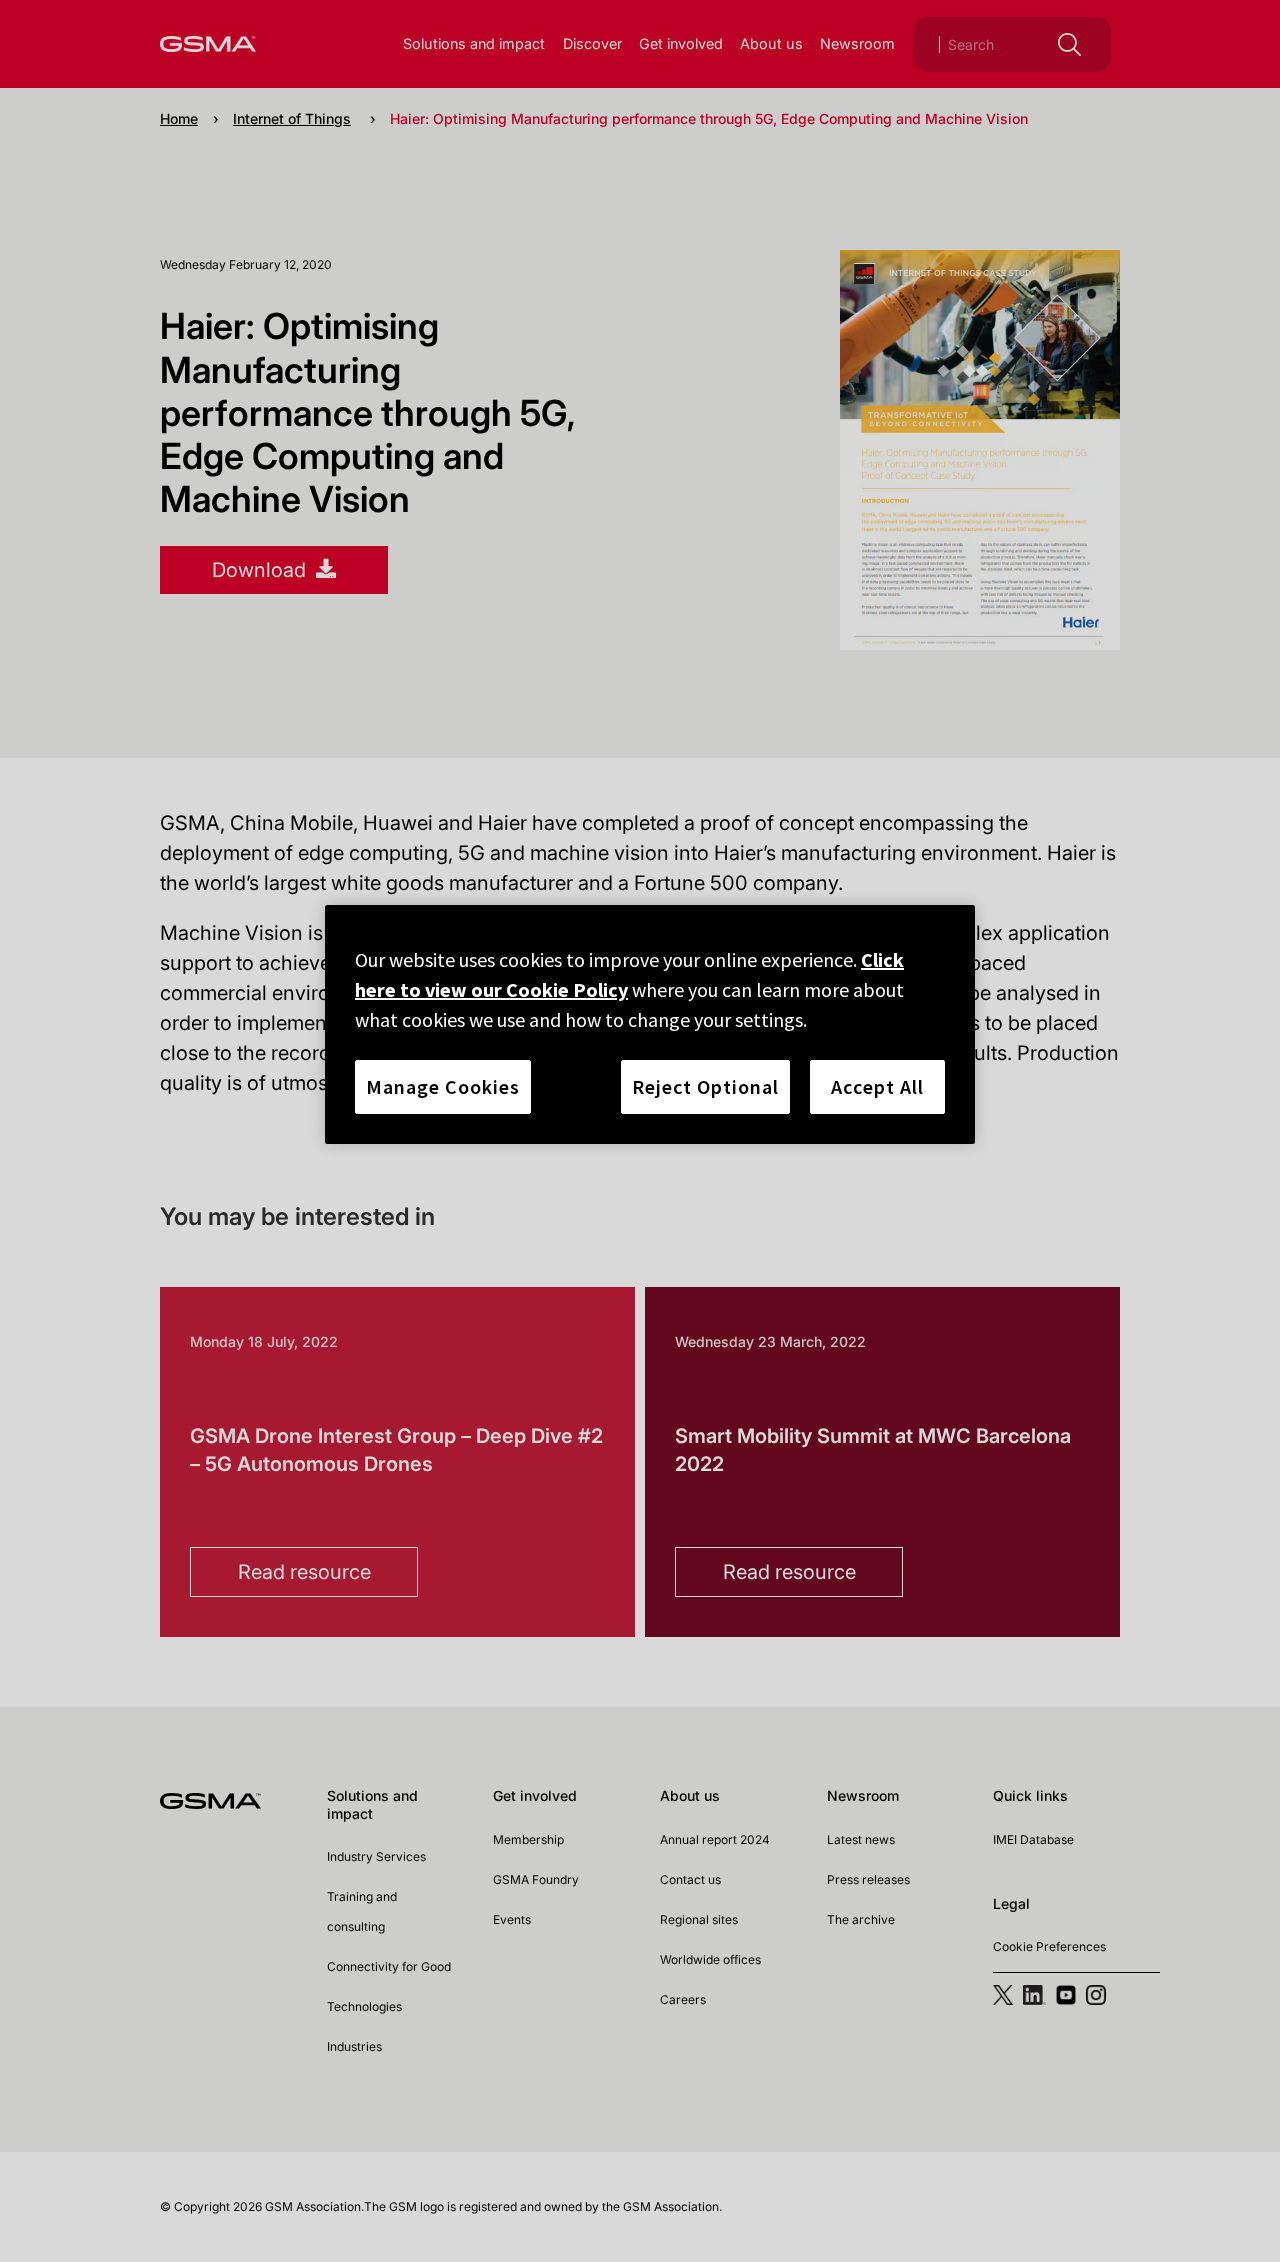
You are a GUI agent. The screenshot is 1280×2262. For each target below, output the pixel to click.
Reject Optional (705, 1086)
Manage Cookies (443, 1086)
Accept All (877, 1086)
